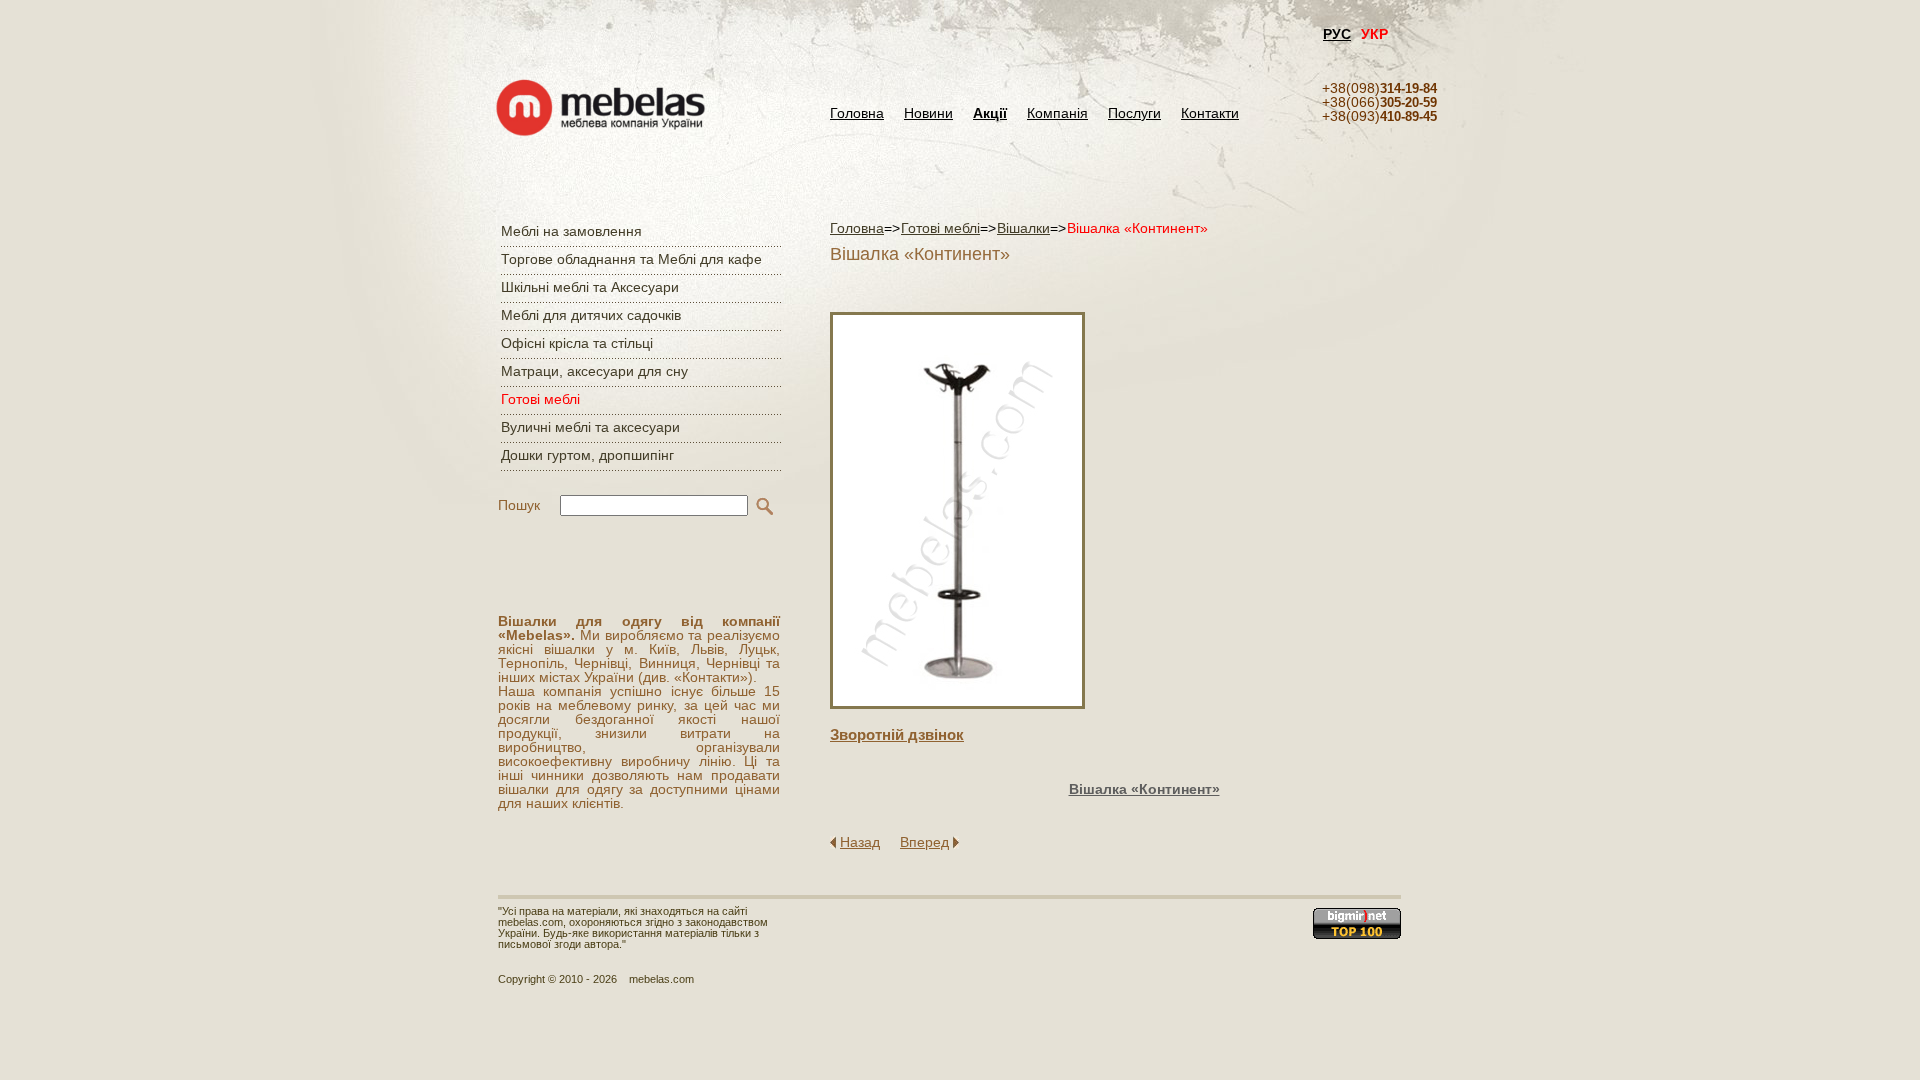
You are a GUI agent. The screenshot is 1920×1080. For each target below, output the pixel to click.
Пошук (519, 505)
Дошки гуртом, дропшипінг (587, 455)
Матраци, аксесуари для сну (594, 371)
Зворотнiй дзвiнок (897, 734)
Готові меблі (540, 399)
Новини (928, 113)
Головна (857, 113)
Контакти (1210, 113)
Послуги (1134, 113)
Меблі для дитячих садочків (591, 315)
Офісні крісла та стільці (577, 343)
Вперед (924, 842)
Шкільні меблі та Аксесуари (590, 287)
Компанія (1057, 113)
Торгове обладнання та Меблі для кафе (631, 259)
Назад (860, 842)
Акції (990, 113)
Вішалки (1023, 228)
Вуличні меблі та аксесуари (590, 427)
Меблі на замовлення (571, 231)
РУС (1337, 34)
